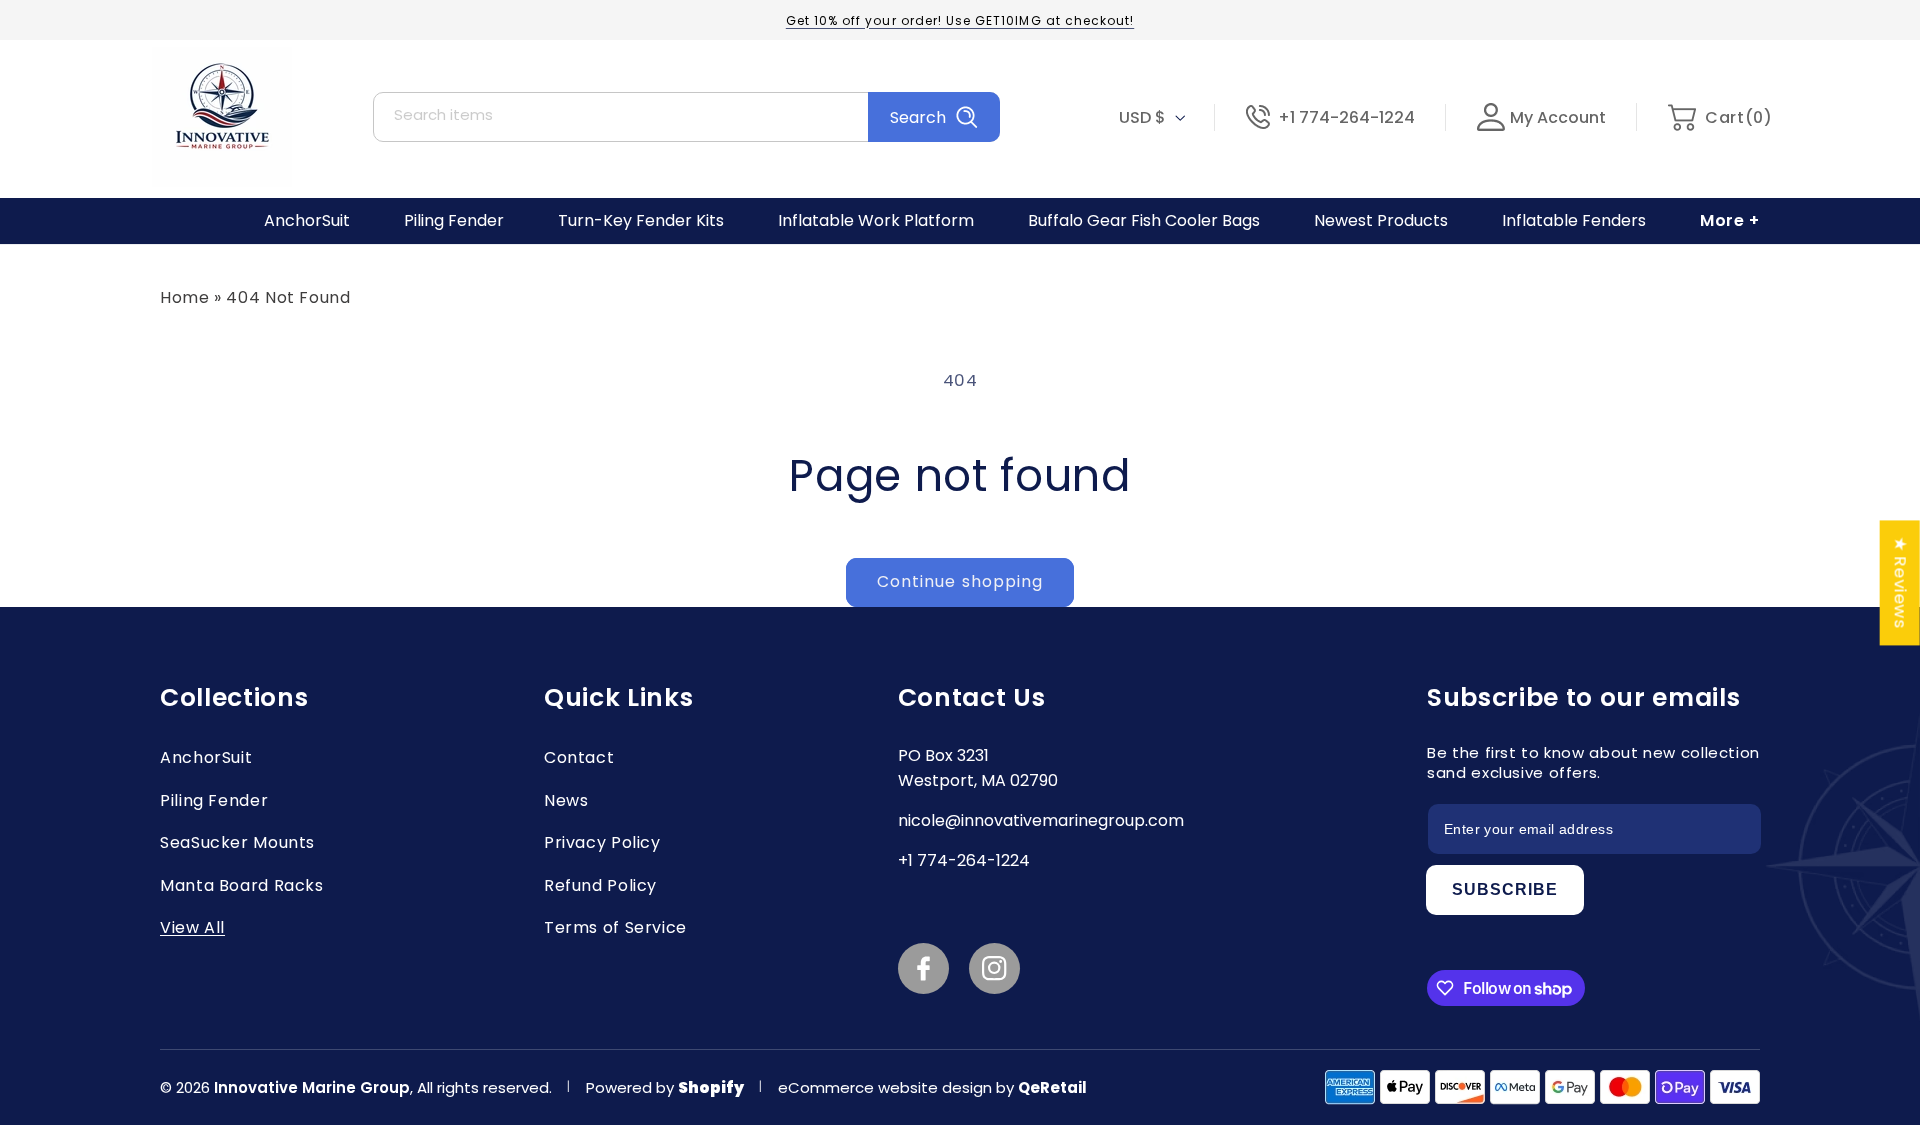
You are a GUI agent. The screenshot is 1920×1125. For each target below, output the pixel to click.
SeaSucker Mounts (237, 842)
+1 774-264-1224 (1346, 117)
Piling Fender (214, 800)
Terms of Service (615, 927)
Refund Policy (600, 885)
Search (918, 117)
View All (192, 927)
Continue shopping (960, 581)
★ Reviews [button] (1901, 582)
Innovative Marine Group (312, 1087)
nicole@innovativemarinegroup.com (1041, 820)
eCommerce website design (887, 1087)
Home (185, 297)
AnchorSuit (206, 757)
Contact (579, 757)
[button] (1719, 117)
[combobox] (686, 117)
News (566, 800)
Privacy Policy (602, 842)
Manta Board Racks (242, 885)
